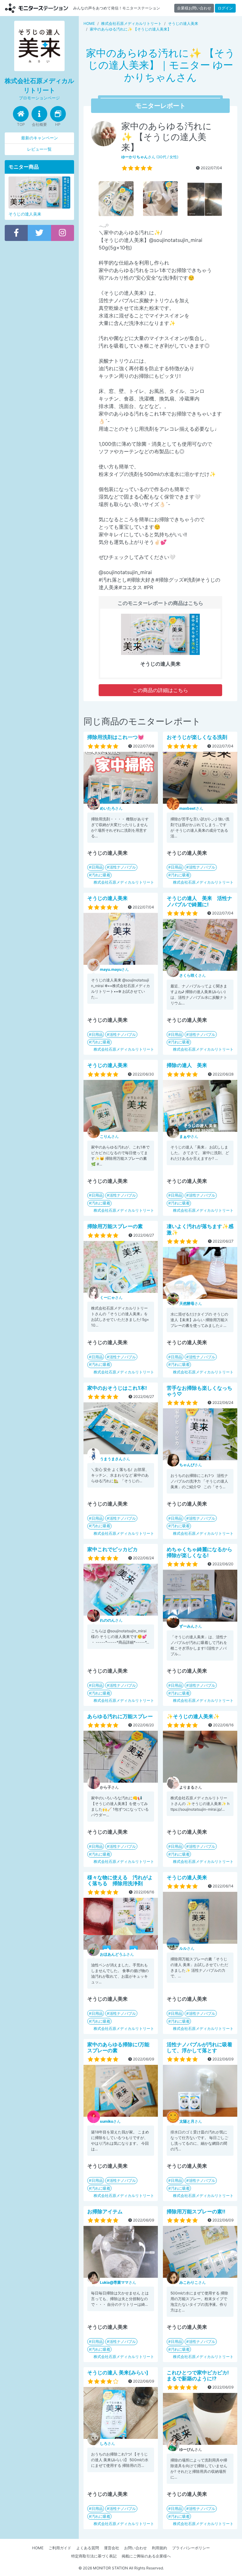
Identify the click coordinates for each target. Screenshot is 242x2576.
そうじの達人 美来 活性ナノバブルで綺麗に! (199, 901)
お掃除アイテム (105, 2211)
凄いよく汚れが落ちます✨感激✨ (200, 1229)
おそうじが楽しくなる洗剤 (197, 737)
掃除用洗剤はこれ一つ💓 (116, 737)
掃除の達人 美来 (187, 1065)
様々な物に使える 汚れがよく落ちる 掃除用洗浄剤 (120, 1880)
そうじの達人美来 (107, 898)
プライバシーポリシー (191, 2548)
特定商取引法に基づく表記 (94, 2556)
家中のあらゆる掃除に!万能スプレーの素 (118, 2047)
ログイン (225, 8)
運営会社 (112, 2548)
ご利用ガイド (60, 2548)
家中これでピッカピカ (112, 1549)
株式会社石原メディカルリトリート (124, 882)
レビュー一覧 (39, 149)
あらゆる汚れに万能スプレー (120, 1716)
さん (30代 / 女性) (150, 157)
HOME (38, 2548)
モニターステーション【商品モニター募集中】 (37, 8)
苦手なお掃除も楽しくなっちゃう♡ (199, 1391)
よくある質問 (88, 2548)
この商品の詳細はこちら (160, 690)
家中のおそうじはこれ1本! (117, 1388)
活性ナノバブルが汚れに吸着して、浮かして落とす (199, 2047)
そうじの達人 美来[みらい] (118, 2372)
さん (111, 808)
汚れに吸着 (101, 875)
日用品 (97, 867)
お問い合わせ (135, 2548)
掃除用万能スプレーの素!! (196, 2211)
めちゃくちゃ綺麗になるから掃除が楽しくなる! (199, 1552)
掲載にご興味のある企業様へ (146, 2556)
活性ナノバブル (123, 867)
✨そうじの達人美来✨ (193, 1716)
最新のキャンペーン (40, 138)
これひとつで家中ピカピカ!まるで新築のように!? (198, 2375)
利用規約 (159, 2548)
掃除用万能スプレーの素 (115, 1226)
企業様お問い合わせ (194, 8)
